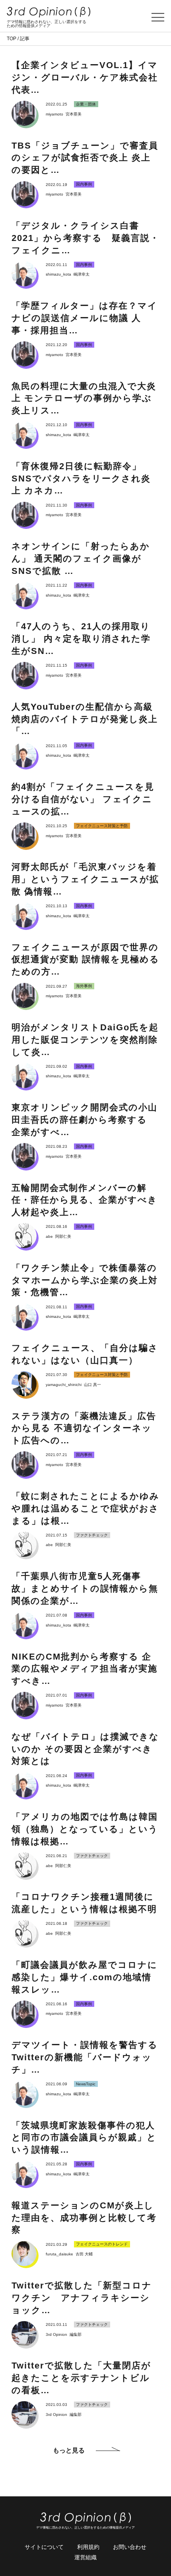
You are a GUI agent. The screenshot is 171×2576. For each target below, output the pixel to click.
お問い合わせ (130, 2547)
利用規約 (88, 2547)
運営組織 (85, 2557)
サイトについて (44, 2547)
